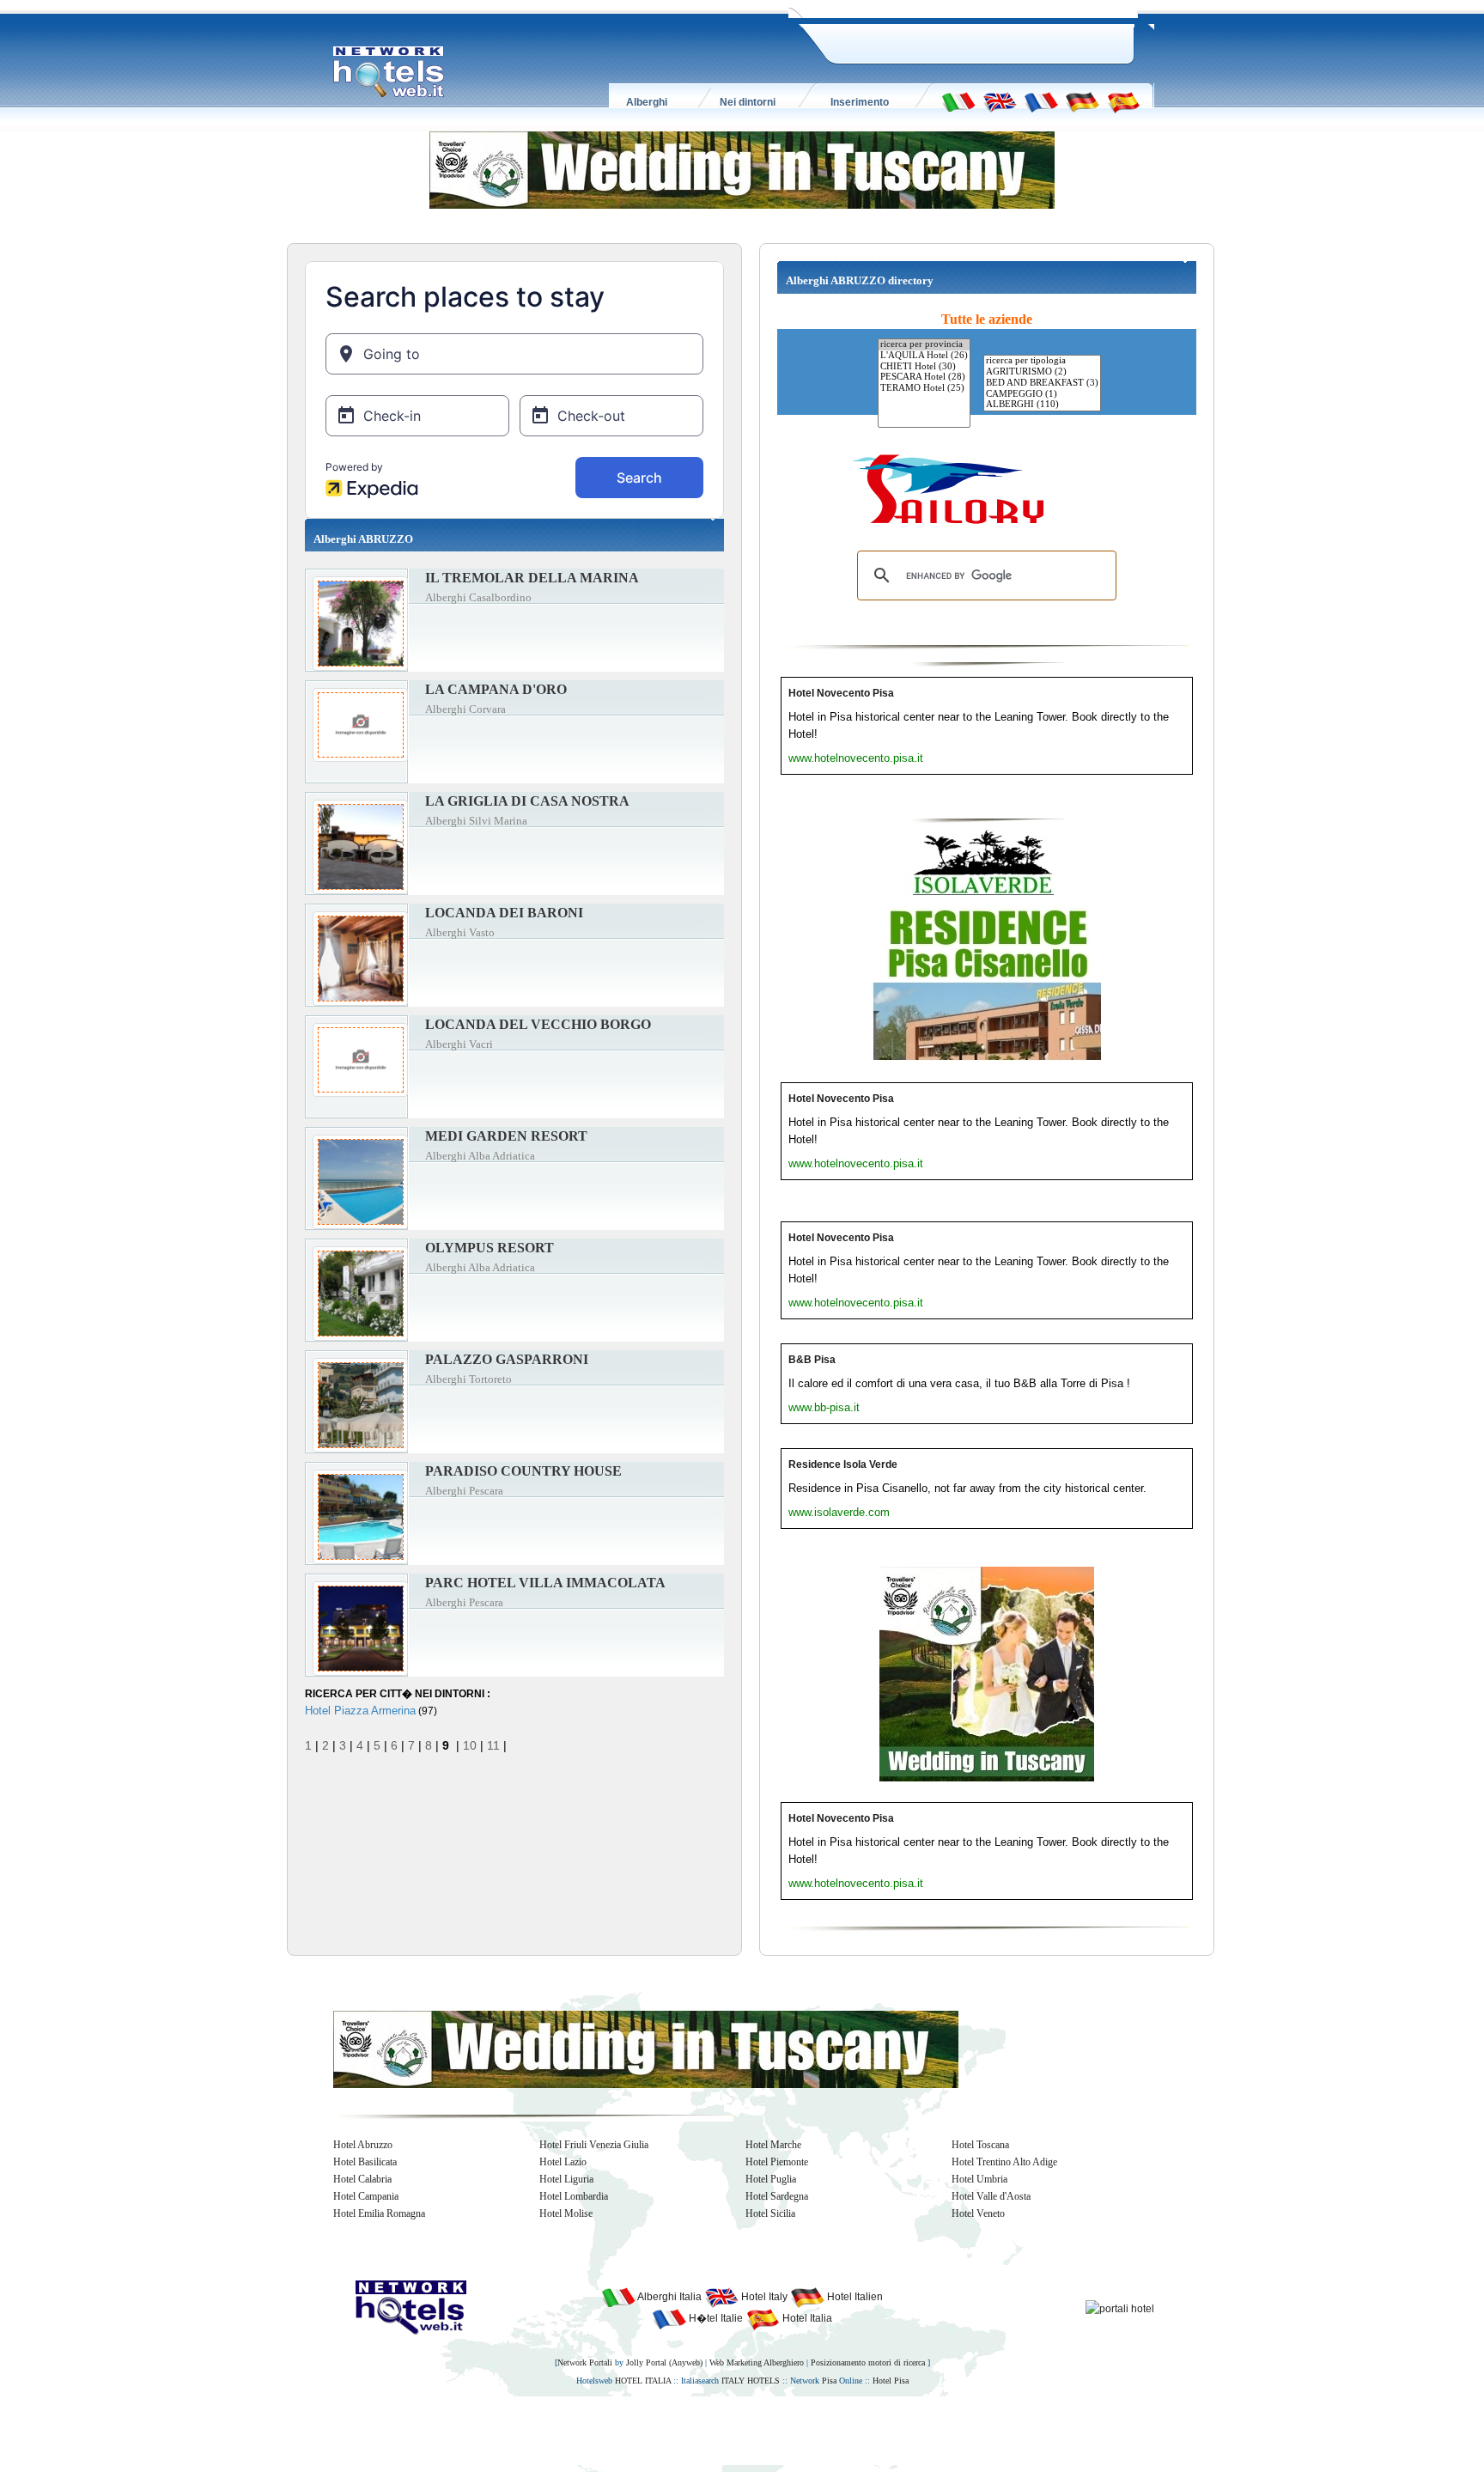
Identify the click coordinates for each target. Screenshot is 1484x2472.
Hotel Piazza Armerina (360, 1711)
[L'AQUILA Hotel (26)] (924, 356)
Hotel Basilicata (365, 2162)
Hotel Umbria (979, 2179)
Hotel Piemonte (777, 2162)
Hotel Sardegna (777, 2196)
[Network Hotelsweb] (389, 72)
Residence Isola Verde (843, 1464)
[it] (958, 101)
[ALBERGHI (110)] (1042, 405)
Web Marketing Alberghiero (757, 2362)
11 (493, 1745)
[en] (1000, 101)
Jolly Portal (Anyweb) (664, 2362)
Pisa (829, 2381)
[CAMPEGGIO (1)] (1042, 395)
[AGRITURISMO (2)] (1042, 372)
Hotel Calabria (362, 2179)
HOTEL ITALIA (643, 2381)
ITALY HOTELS (751, 2381)
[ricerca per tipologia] (1042, 361)
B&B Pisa (812, 1360)
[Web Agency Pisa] (713, 2430)
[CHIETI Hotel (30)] (924, 367)
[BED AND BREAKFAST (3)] (1042, 384)
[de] (1082, 101)
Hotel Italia (806, 2318)
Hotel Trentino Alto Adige (1004, 2162)
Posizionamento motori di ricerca (868, 2362)
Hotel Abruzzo (363, 2145)
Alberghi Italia (669, 2297)
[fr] (1041, 101)
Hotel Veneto (978, 2213)
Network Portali (585, 2362)
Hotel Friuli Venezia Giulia (594, 2145)
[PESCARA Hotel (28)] (924, 377)
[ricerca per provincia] (924, 345)
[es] (1123, 101)
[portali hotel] (1120, 2308)
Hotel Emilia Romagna (379, 2213)
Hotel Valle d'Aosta (991, 2196)
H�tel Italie (715, 2318)
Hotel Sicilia (770, 2213)
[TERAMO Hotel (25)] (924, 389)
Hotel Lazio (563, 2162)
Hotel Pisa (891, 2381)
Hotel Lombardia (574, 2196)
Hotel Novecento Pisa (841, 693)
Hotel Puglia (771, 2179)
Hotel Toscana (980, 2145)
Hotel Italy (763, 2297)
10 (470, 1745)
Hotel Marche (773, 2145)
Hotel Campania (366, 2196)
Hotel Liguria (566, 2179)
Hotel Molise (566, 2213)
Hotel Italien (854, 2297)
